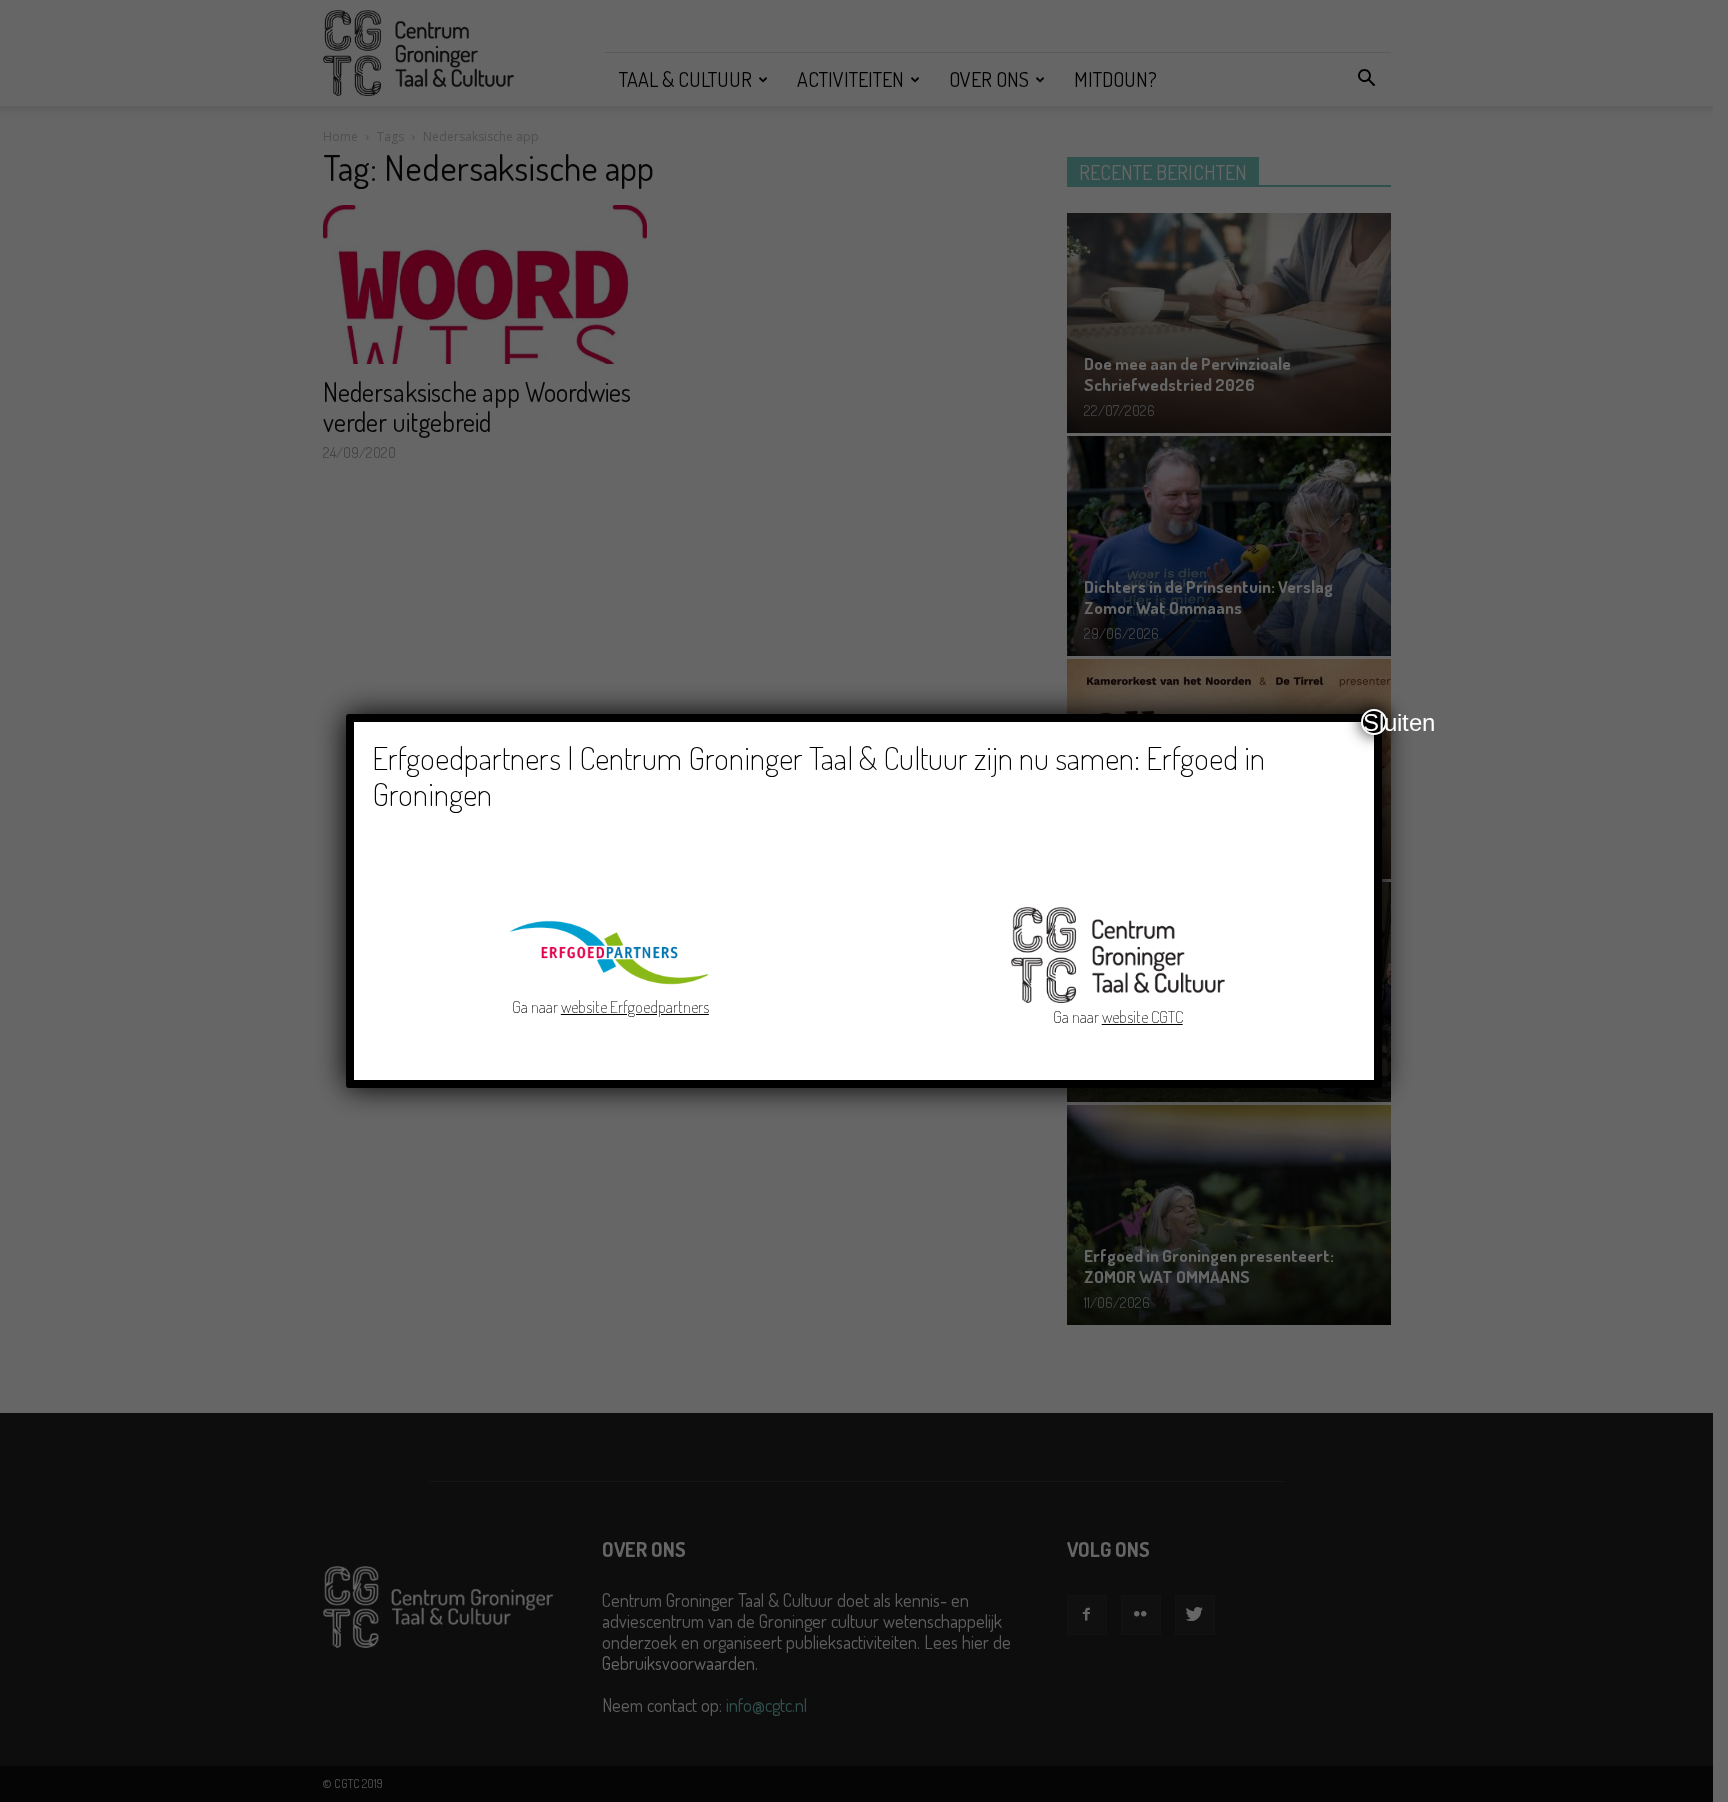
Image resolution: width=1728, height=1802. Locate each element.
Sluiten (1375, 722)
